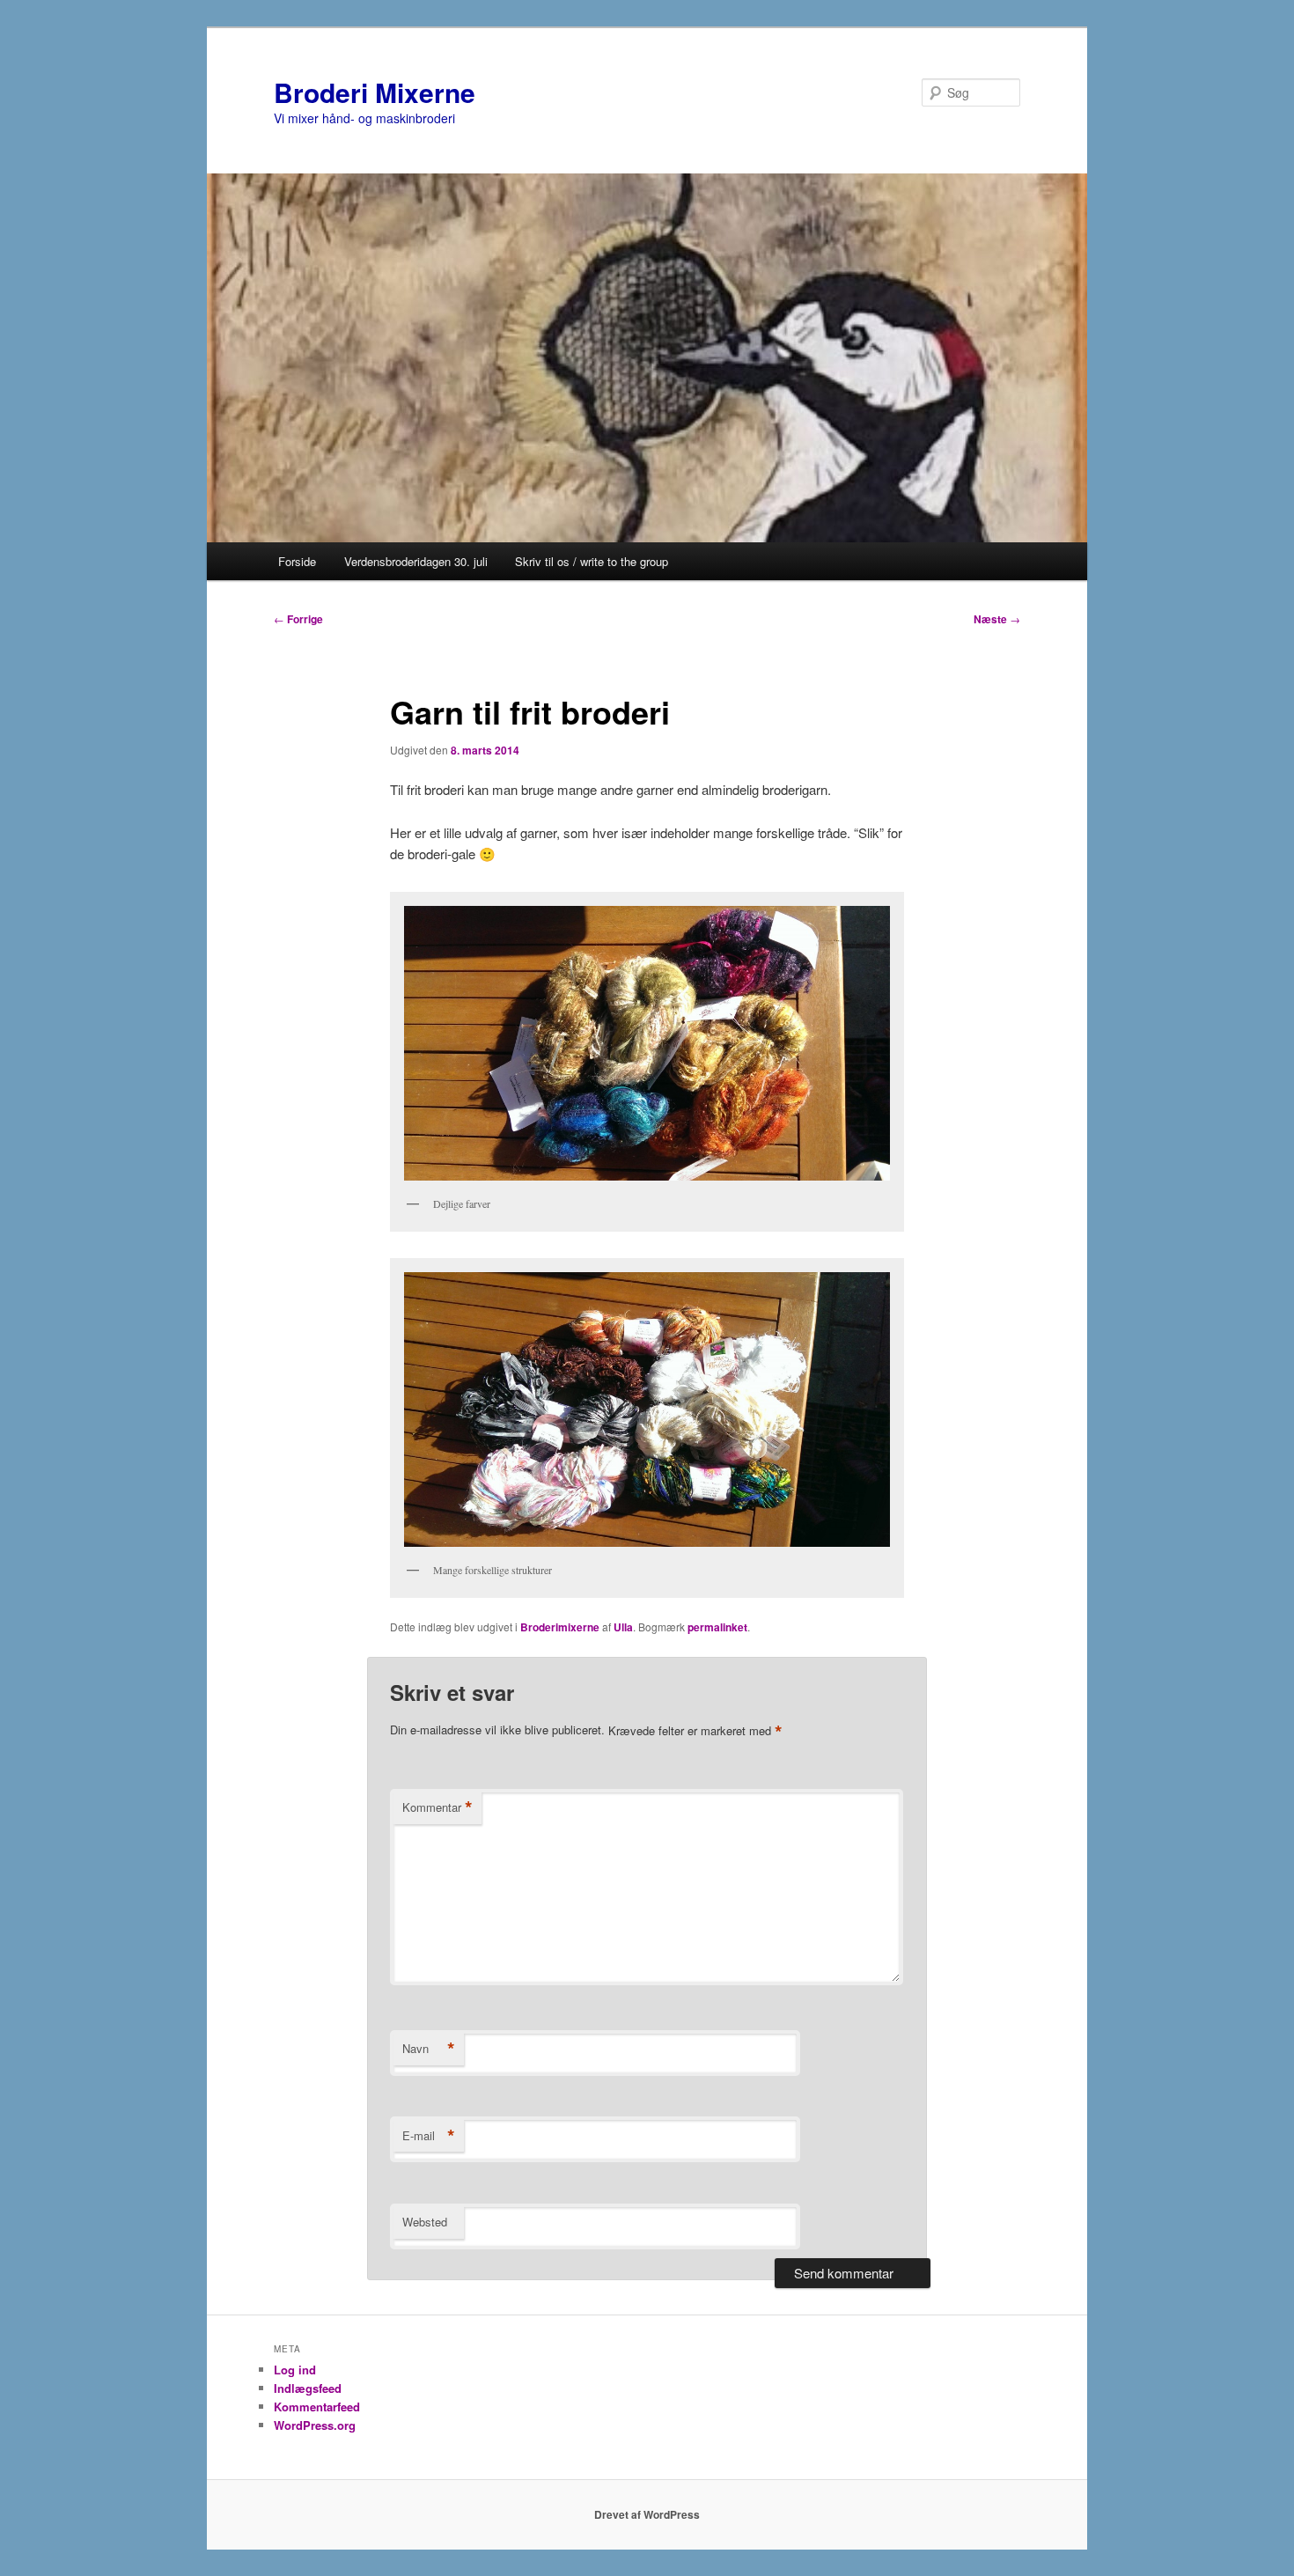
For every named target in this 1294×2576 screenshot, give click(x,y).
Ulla (623, 1627)
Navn (429, 2049)
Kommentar (437, 1807)
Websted (425, 2222)
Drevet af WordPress (647, 2514)
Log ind (295, 2370)
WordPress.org (315, 2425)
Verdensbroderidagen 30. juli (416, 561)
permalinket (717, 1627)
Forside (297, 561)
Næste (997, 619)
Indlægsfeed (308, 2388)
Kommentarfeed (317, 2407)
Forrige (298, 619)
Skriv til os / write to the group (592, 561)
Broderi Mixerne (375, 92)
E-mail (429, 2136)
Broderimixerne (560, 1627)
